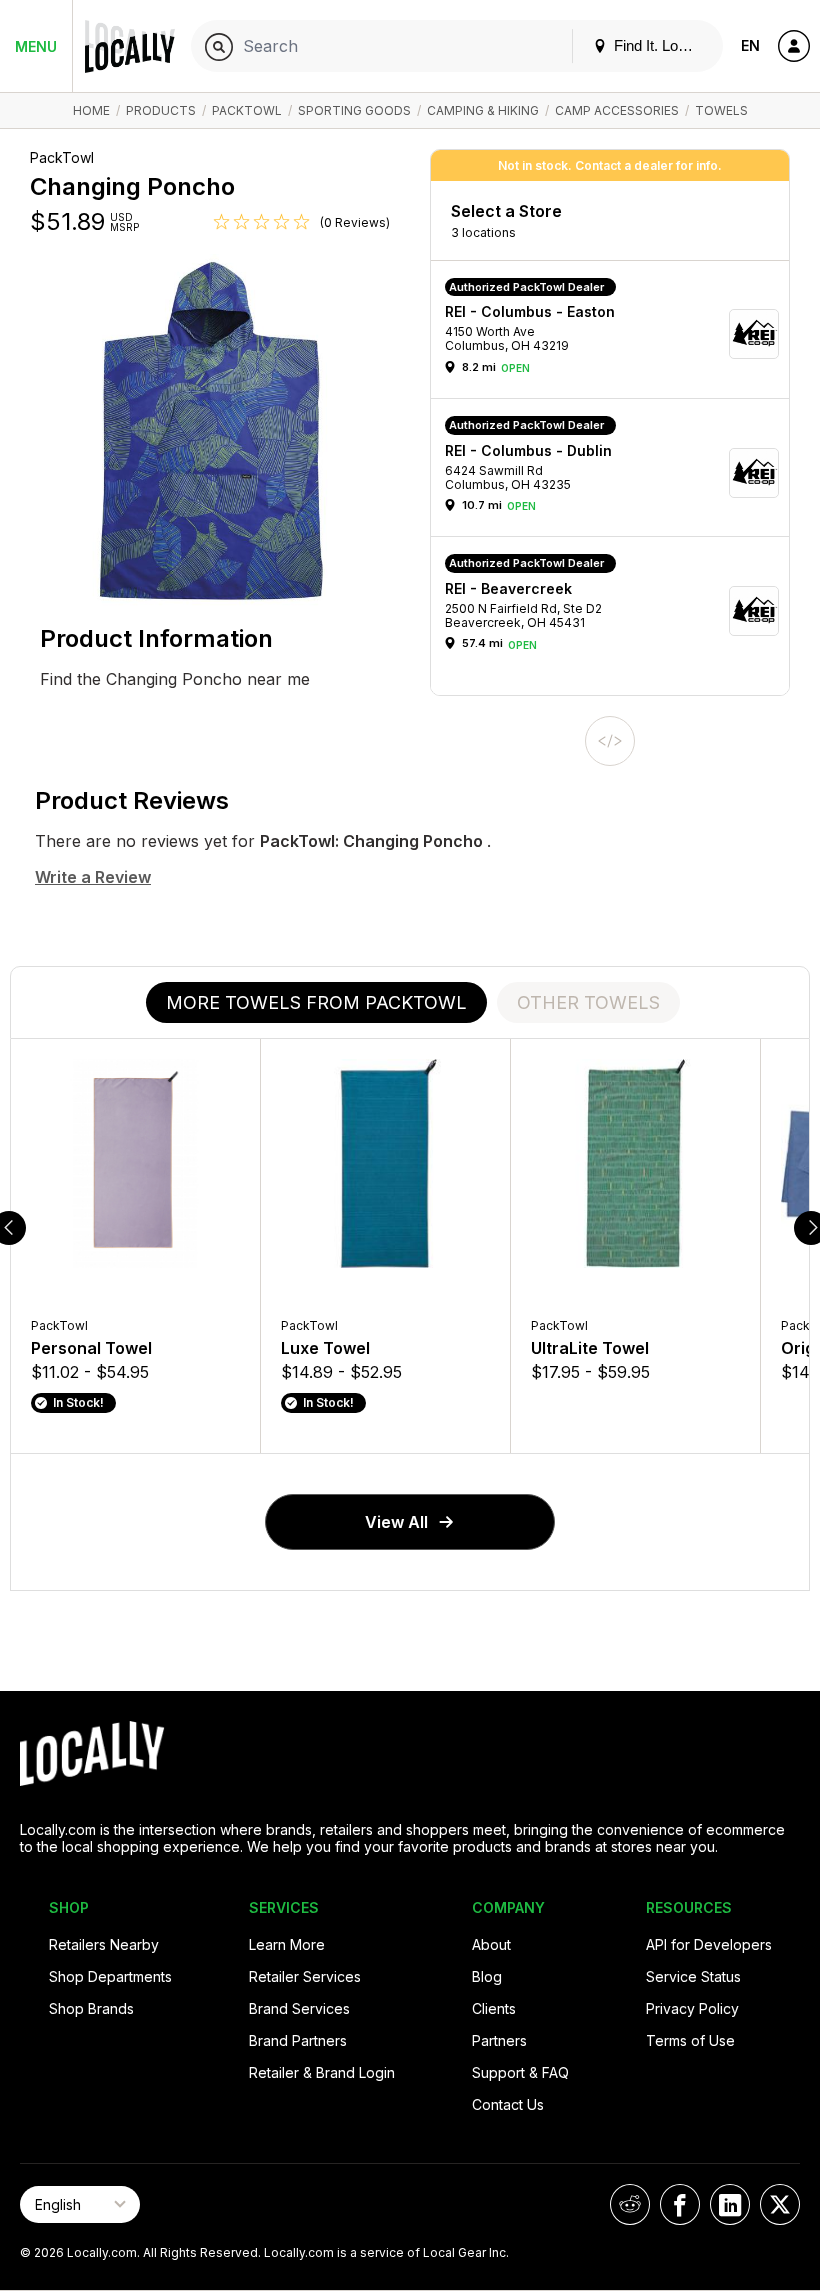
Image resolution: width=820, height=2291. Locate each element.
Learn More (287, 1944)
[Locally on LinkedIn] (730, 2204)
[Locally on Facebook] (680, 2204)
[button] (617, 334)
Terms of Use (690, 2040)
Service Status (693, 1976)
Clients (494, 2008)
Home (91, 110)
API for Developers (709, 1944)
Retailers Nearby (104, 1944)
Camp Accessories (617, 110)
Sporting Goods (354, 110)
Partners (499, 2040)
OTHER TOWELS (588, 1002)
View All (396, 1522)
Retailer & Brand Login (322, 2072)
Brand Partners (298, 2040)
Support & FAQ (520, 2072)
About (491, 1944)
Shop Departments (110, 1976)
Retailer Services (305, 1976)
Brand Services (299, 2008)
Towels (721, 110)
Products (161, 110)
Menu (36, 46)
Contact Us (508, 2104)
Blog (487, 1976)
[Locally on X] (780, 2204)
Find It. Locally (659, 45)
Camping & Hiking (483, 110)
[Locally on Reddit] (630, 2204)
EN (750, 45)
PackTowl (247, 110)
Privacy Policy (692, 2008)
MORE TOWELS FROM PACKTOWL (316, 1002)
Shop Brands (91, 2008)
